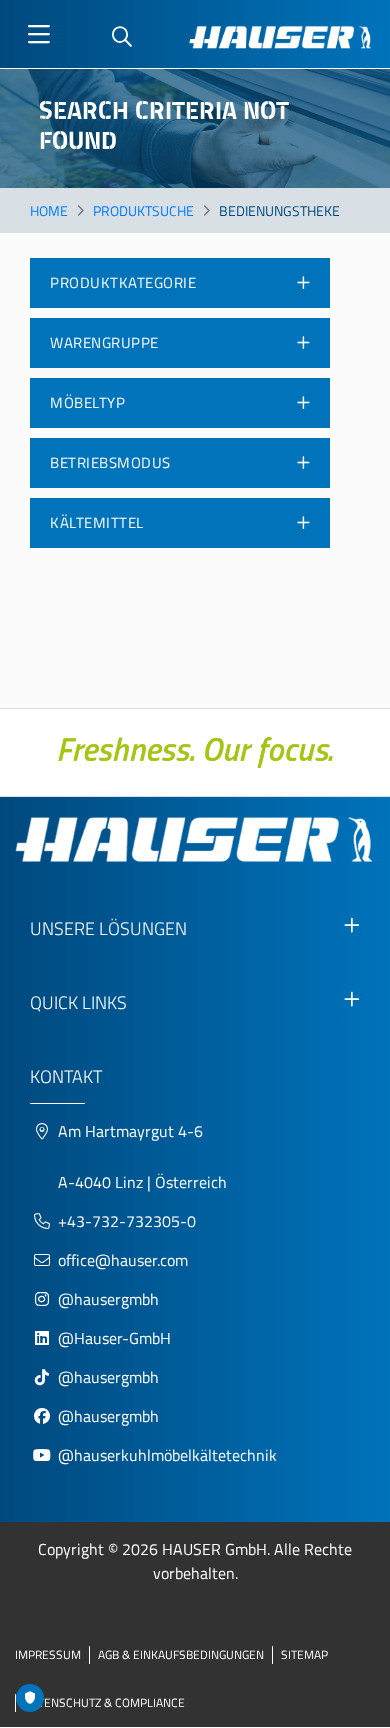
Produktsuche (143, 210)
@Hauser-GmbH (114, 1338)
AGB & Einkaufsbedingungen (181, 1654)
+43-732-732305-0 (127, 1221)
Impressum (48, 1654)
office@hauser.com (123, 1260)
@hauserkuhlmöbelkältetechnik (169, 1455)
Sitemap (304, 1654)
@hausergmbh (108, 1299)
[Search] (122, 37)
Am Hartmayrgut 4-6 (130, 1131)
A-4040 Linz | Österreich (142, 1182)
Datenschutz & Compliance (104, 1702)
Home (49, 210)
